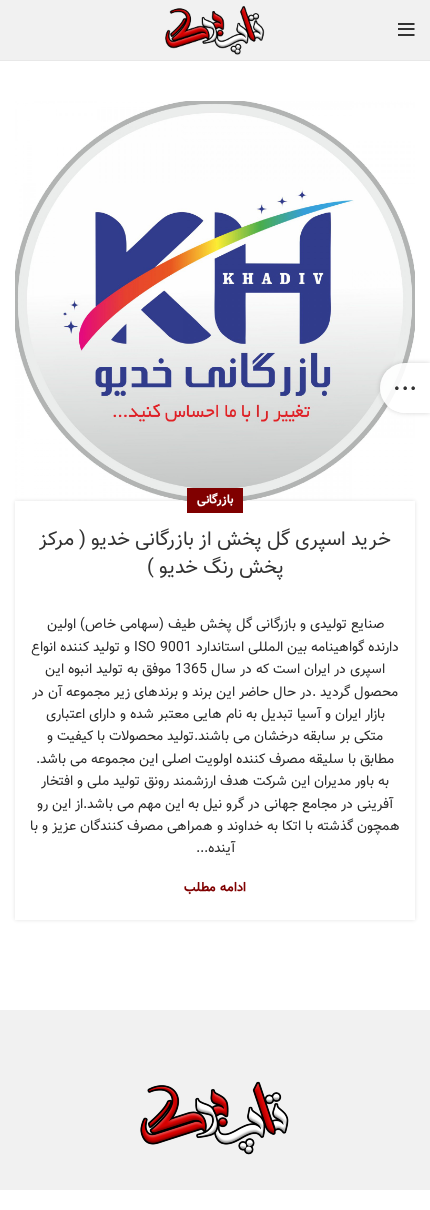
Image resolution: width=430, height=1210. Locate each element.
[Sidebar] (405, 388)
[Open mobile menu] (406, 30)
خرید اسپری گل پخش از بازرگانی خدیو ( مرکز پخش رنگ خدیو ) (215, 554)
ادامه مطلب (215, 888)
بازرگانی (215, 500)
